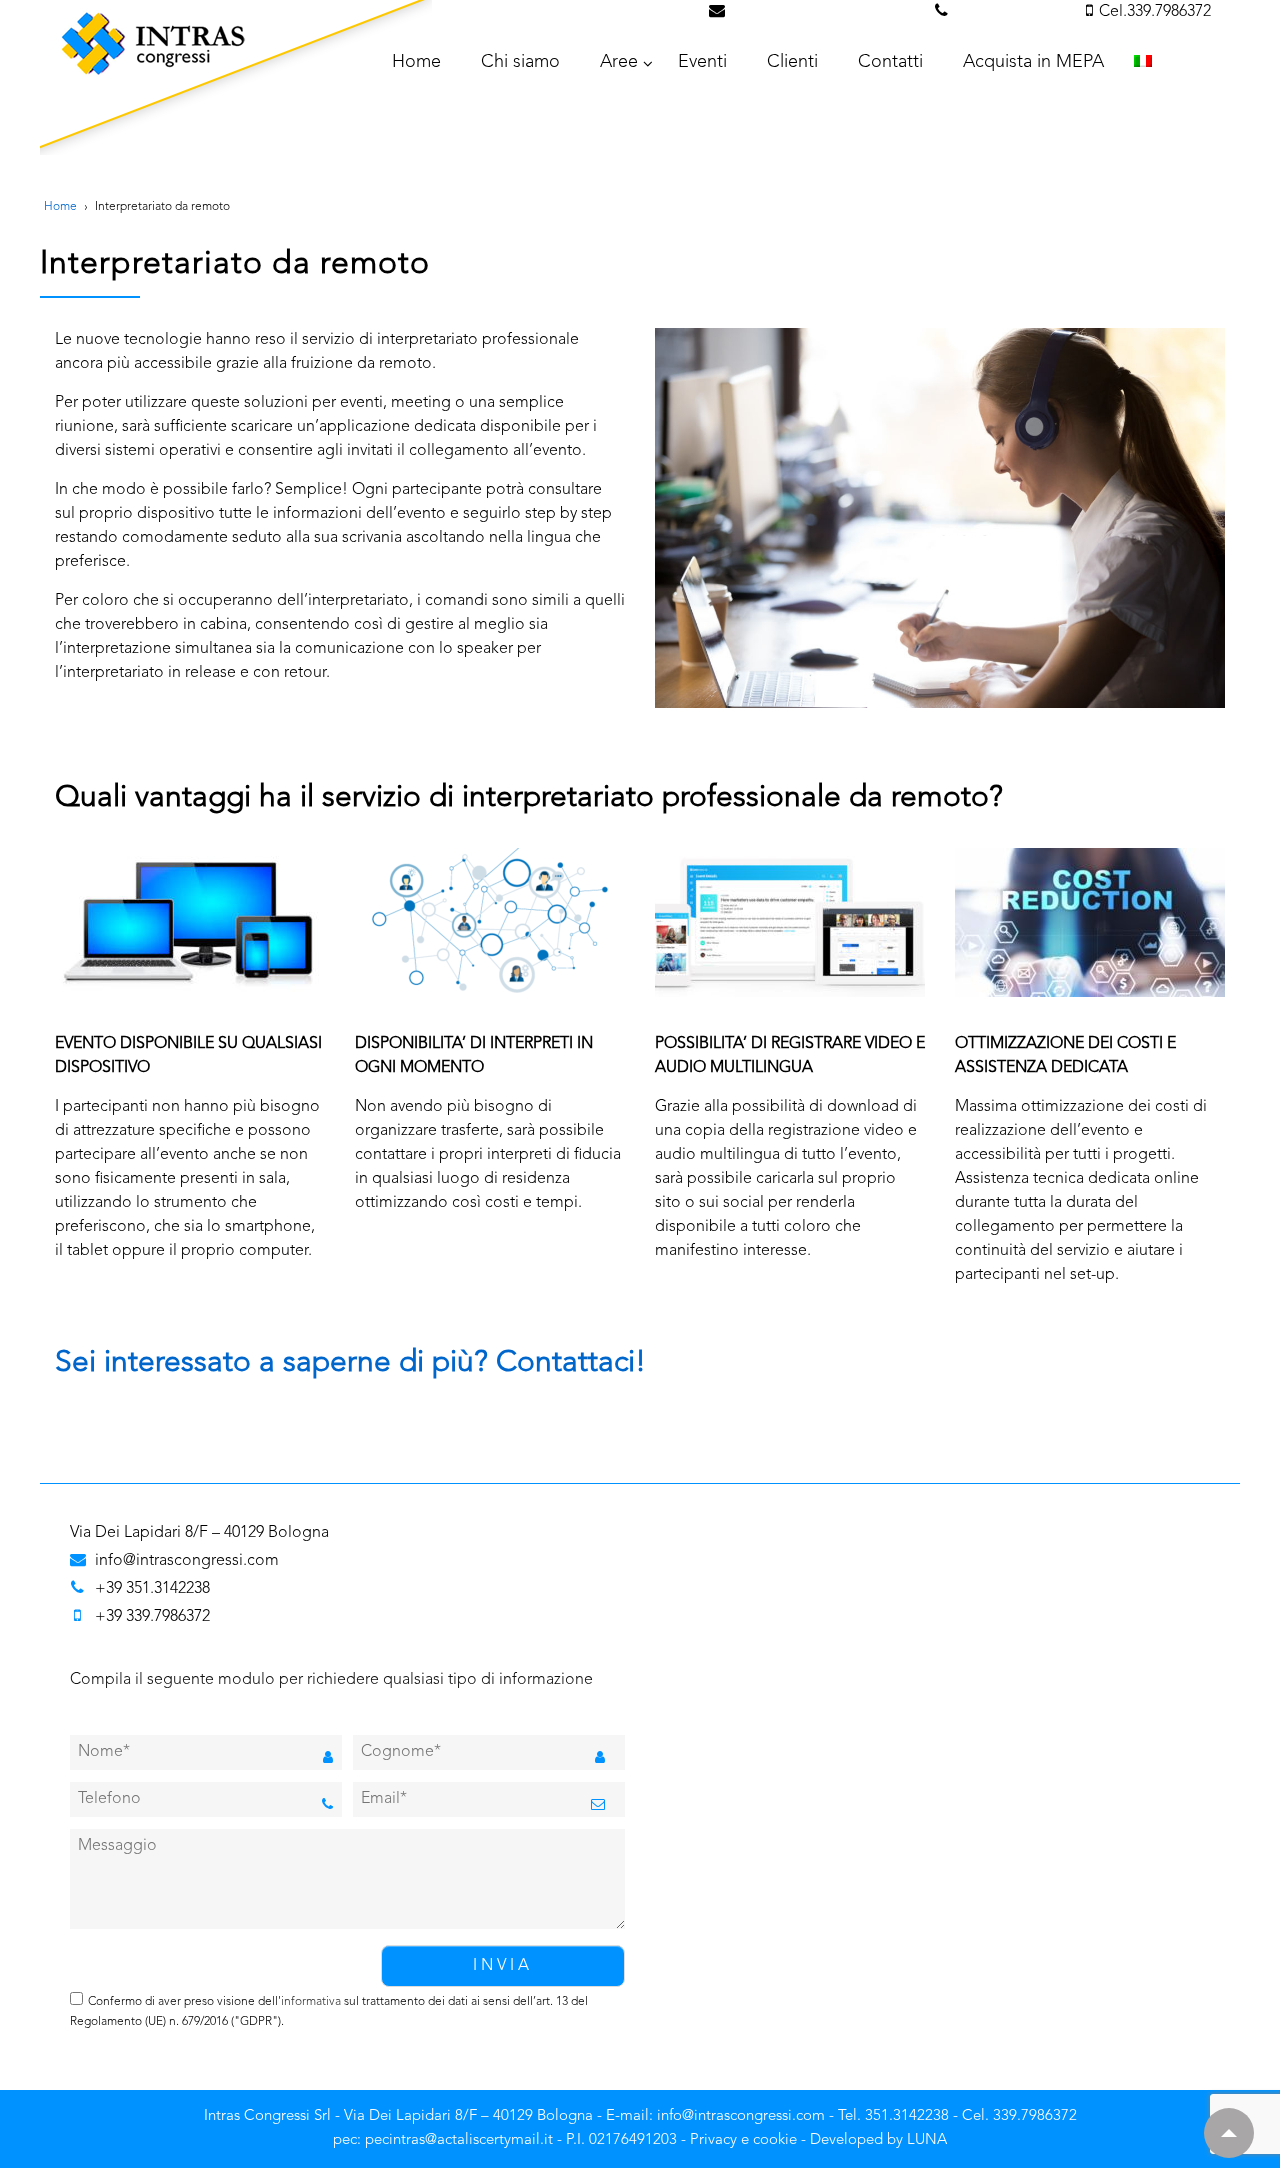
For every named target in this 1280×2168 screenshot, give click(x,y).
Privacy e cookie (743, 2140)
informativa (311, 2002)
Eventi (702, 62)
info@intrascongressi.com (827, 12)
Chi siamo (520, 62)
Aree (619, 62)
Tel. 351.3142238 (1014, 12)
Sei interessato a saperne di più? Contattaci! (350, 1363)
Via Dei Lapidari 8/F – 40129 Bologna (199, 1533)
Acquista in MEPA (1033, 62)
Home (60, 207)
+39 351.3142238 (152, 1589)
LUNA (927, 2140)
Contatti (890, 62)
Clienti (792, 62)
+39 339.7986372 (152, 1617)
